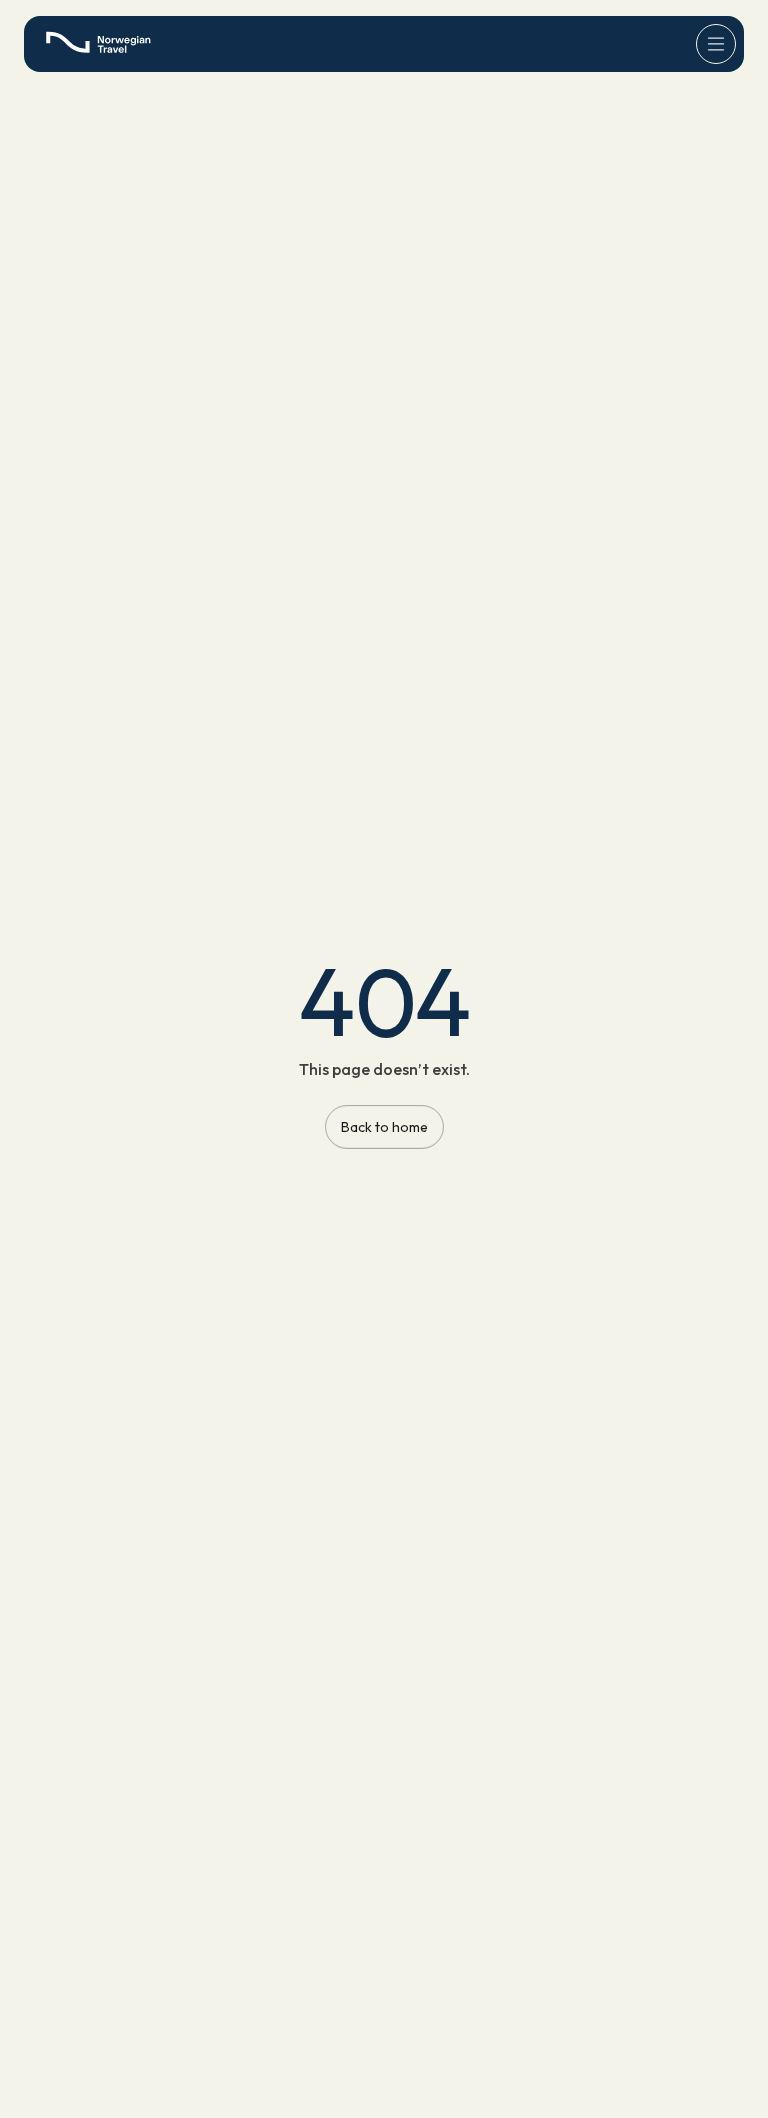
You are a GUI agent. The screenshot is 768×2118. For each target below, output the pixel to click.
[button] (716, 44)
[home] (103, 43)
